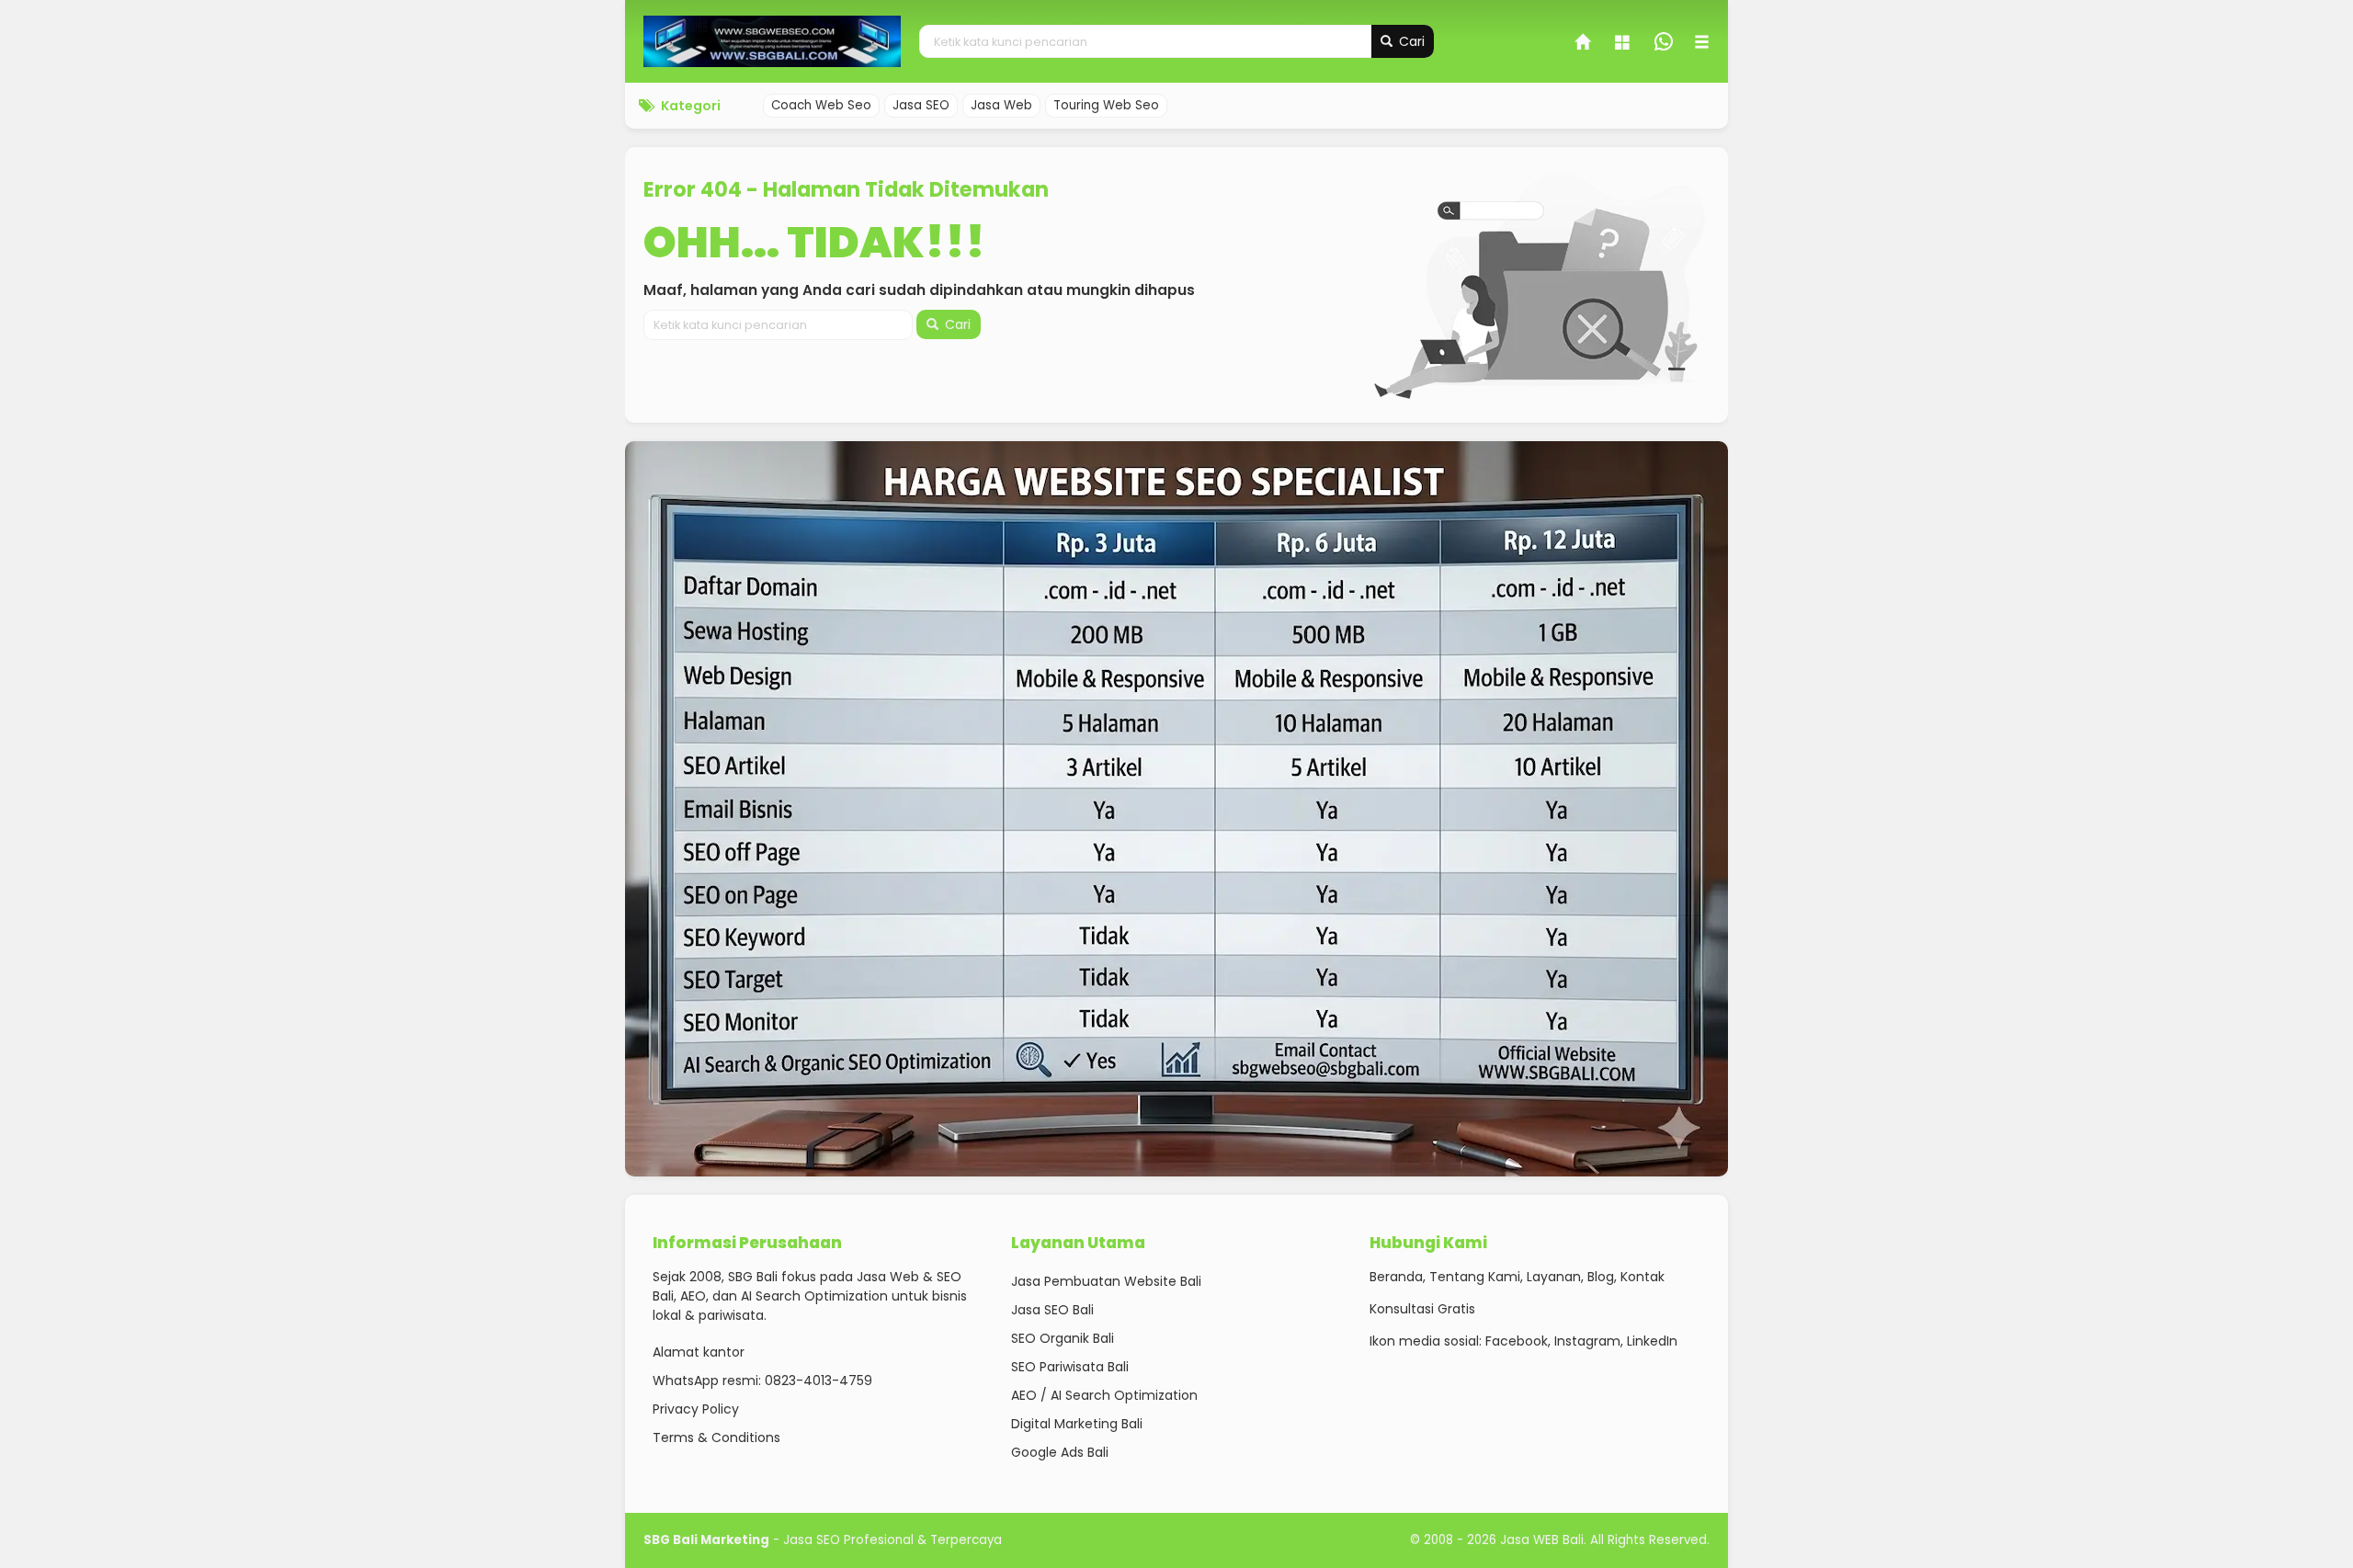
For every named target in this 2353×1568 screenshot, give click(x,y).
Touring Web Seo (1106, 105)
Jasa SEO (921, 105)
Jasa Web (1001, 105)
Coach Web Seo (821, 105)
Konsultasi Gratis (1422, 1309)
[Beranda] (1584, 44)
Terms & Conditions (716, 1437)
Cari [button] (1410, 41)
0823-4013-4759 (818, 1381)
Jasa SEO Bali (1052, 1310)
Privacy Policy (696, 1409)
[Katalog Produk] (1624, 44)
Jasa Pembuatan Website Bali (1106, 1281)
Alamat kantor (699, 1352)
